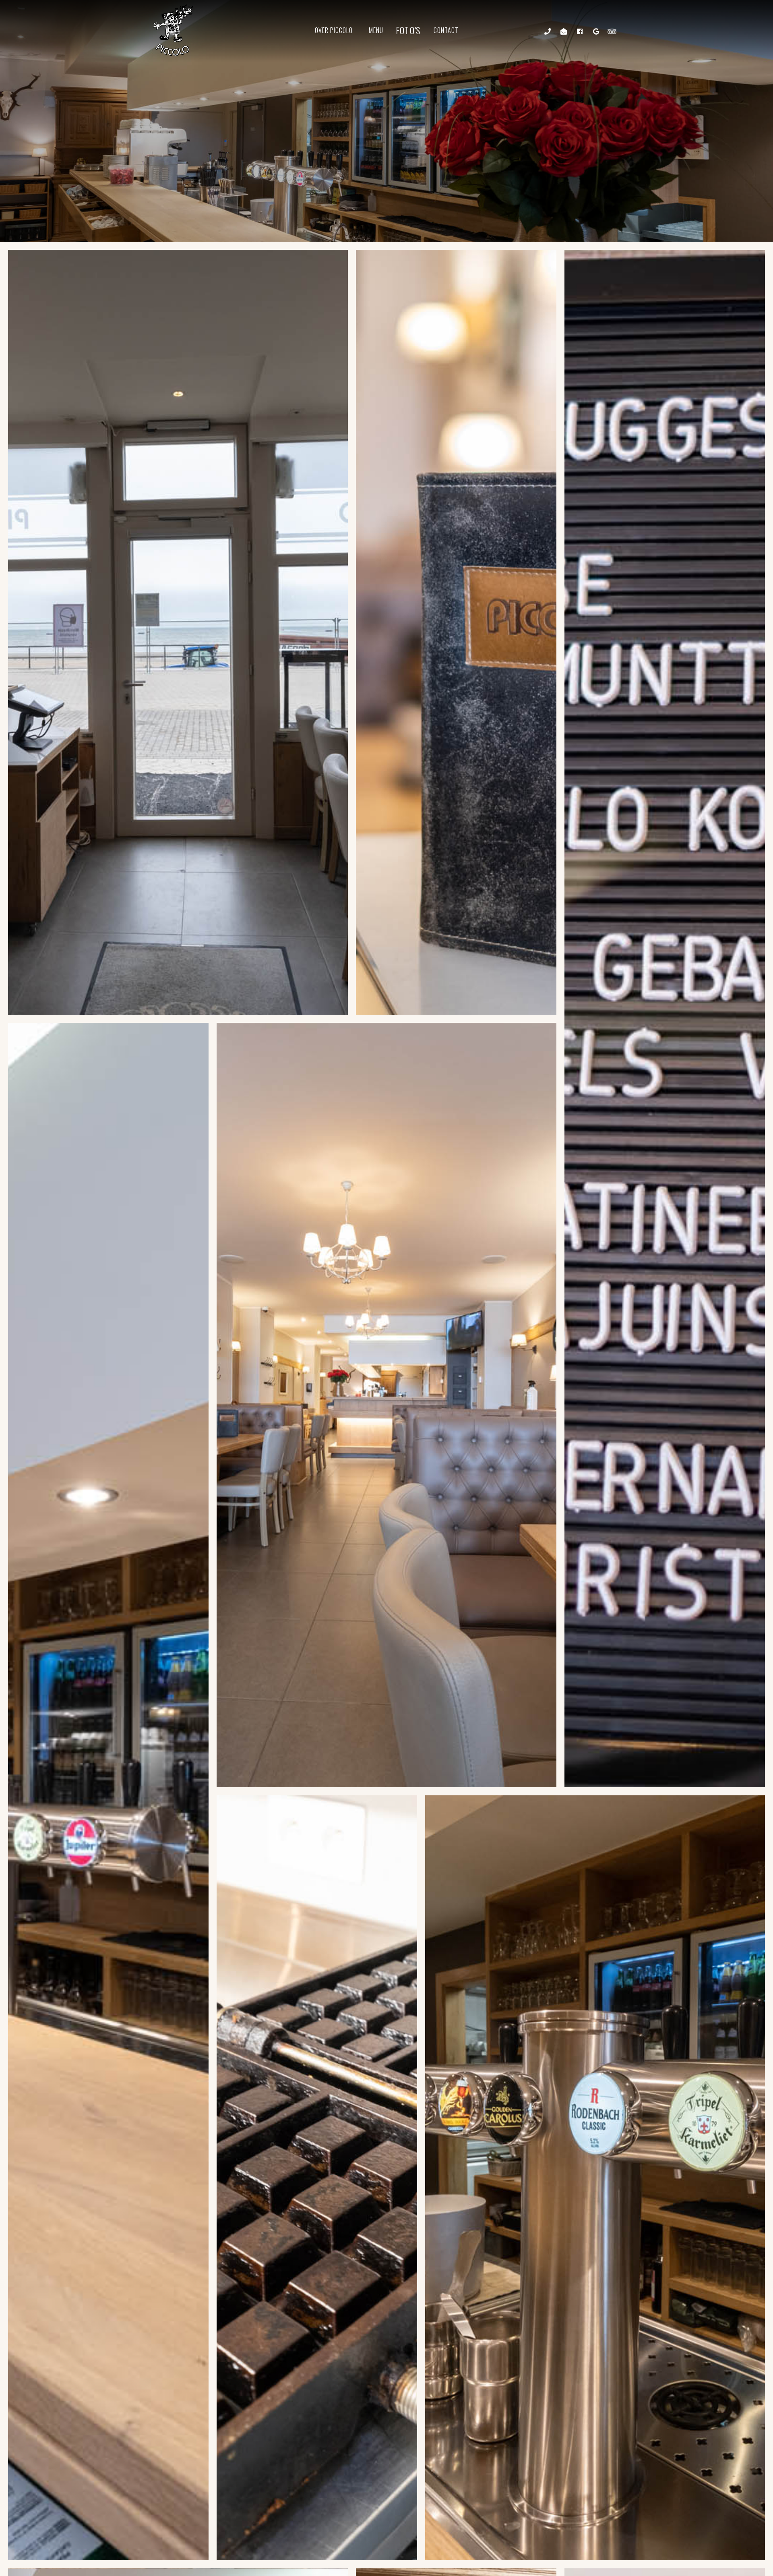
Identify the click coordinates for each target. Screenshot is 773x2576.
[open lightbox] (178, 632)
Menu (376, 30)
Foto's (408, 30)
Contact (446, 30)
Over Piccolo (334, 30)
